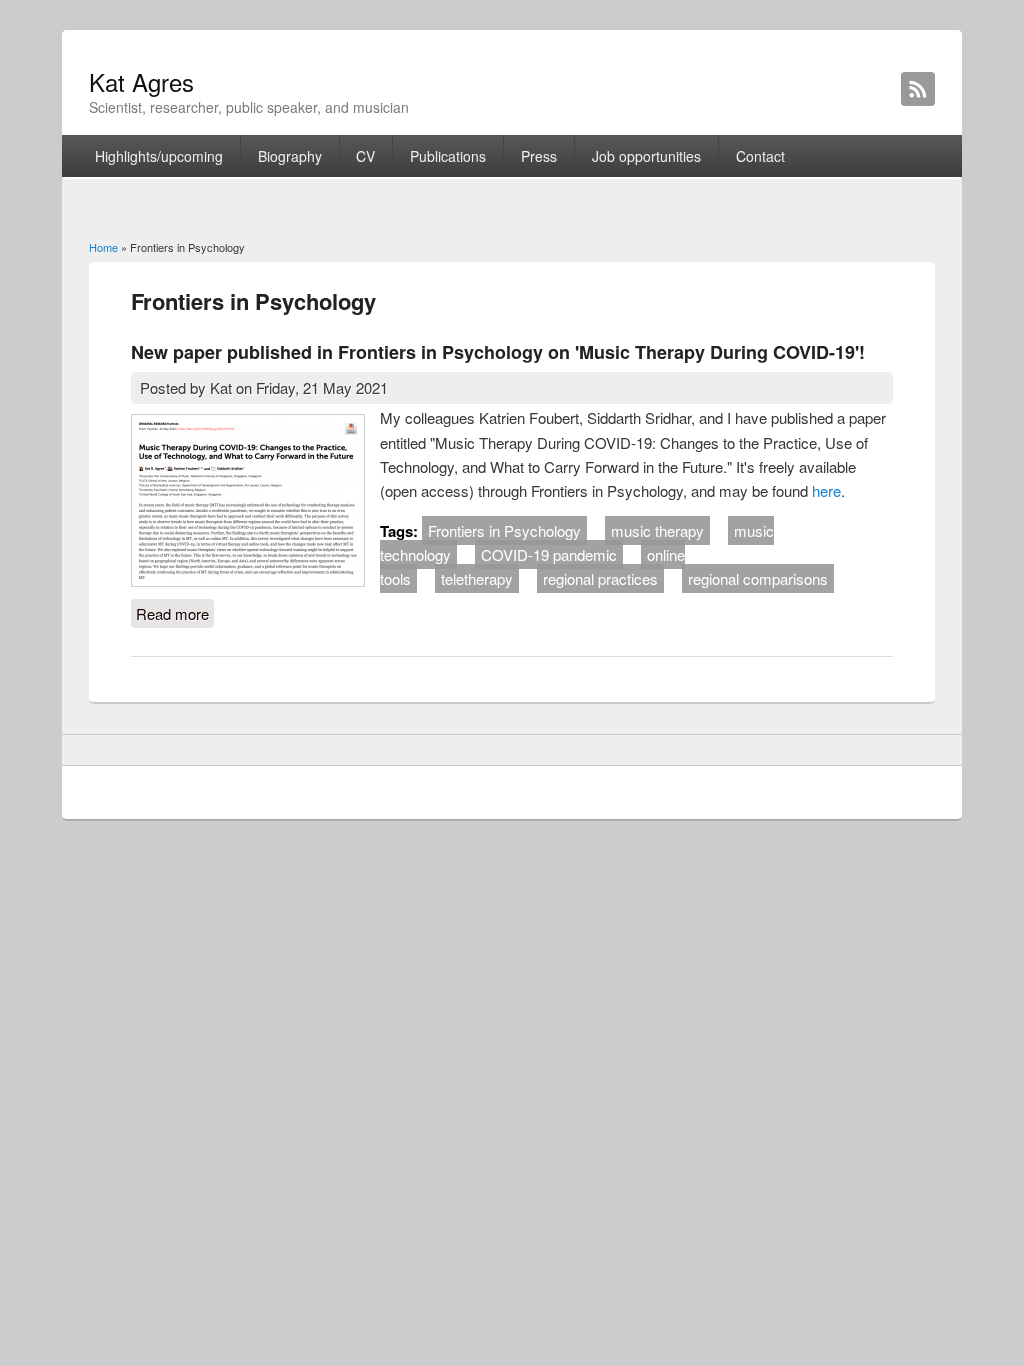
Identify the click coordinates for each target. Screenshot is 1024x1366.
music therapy (657, 530)
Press (539, 156)
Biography (290, 156)
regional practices (600, 578)
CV (365, 156)
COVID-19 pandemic (549, 554)
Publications (448, 156)
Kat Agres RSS (918, 89)
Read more (175, 613)
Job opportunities (646, 156)
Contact (760, 156)
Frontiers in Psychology (504, 530)
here (826, 490)
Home (103, 247)
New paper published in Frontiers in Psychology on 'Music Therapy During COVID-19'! (498, 352)
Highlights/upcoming (159, 156)
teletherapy (477, 578)
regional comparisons (758, 578)
